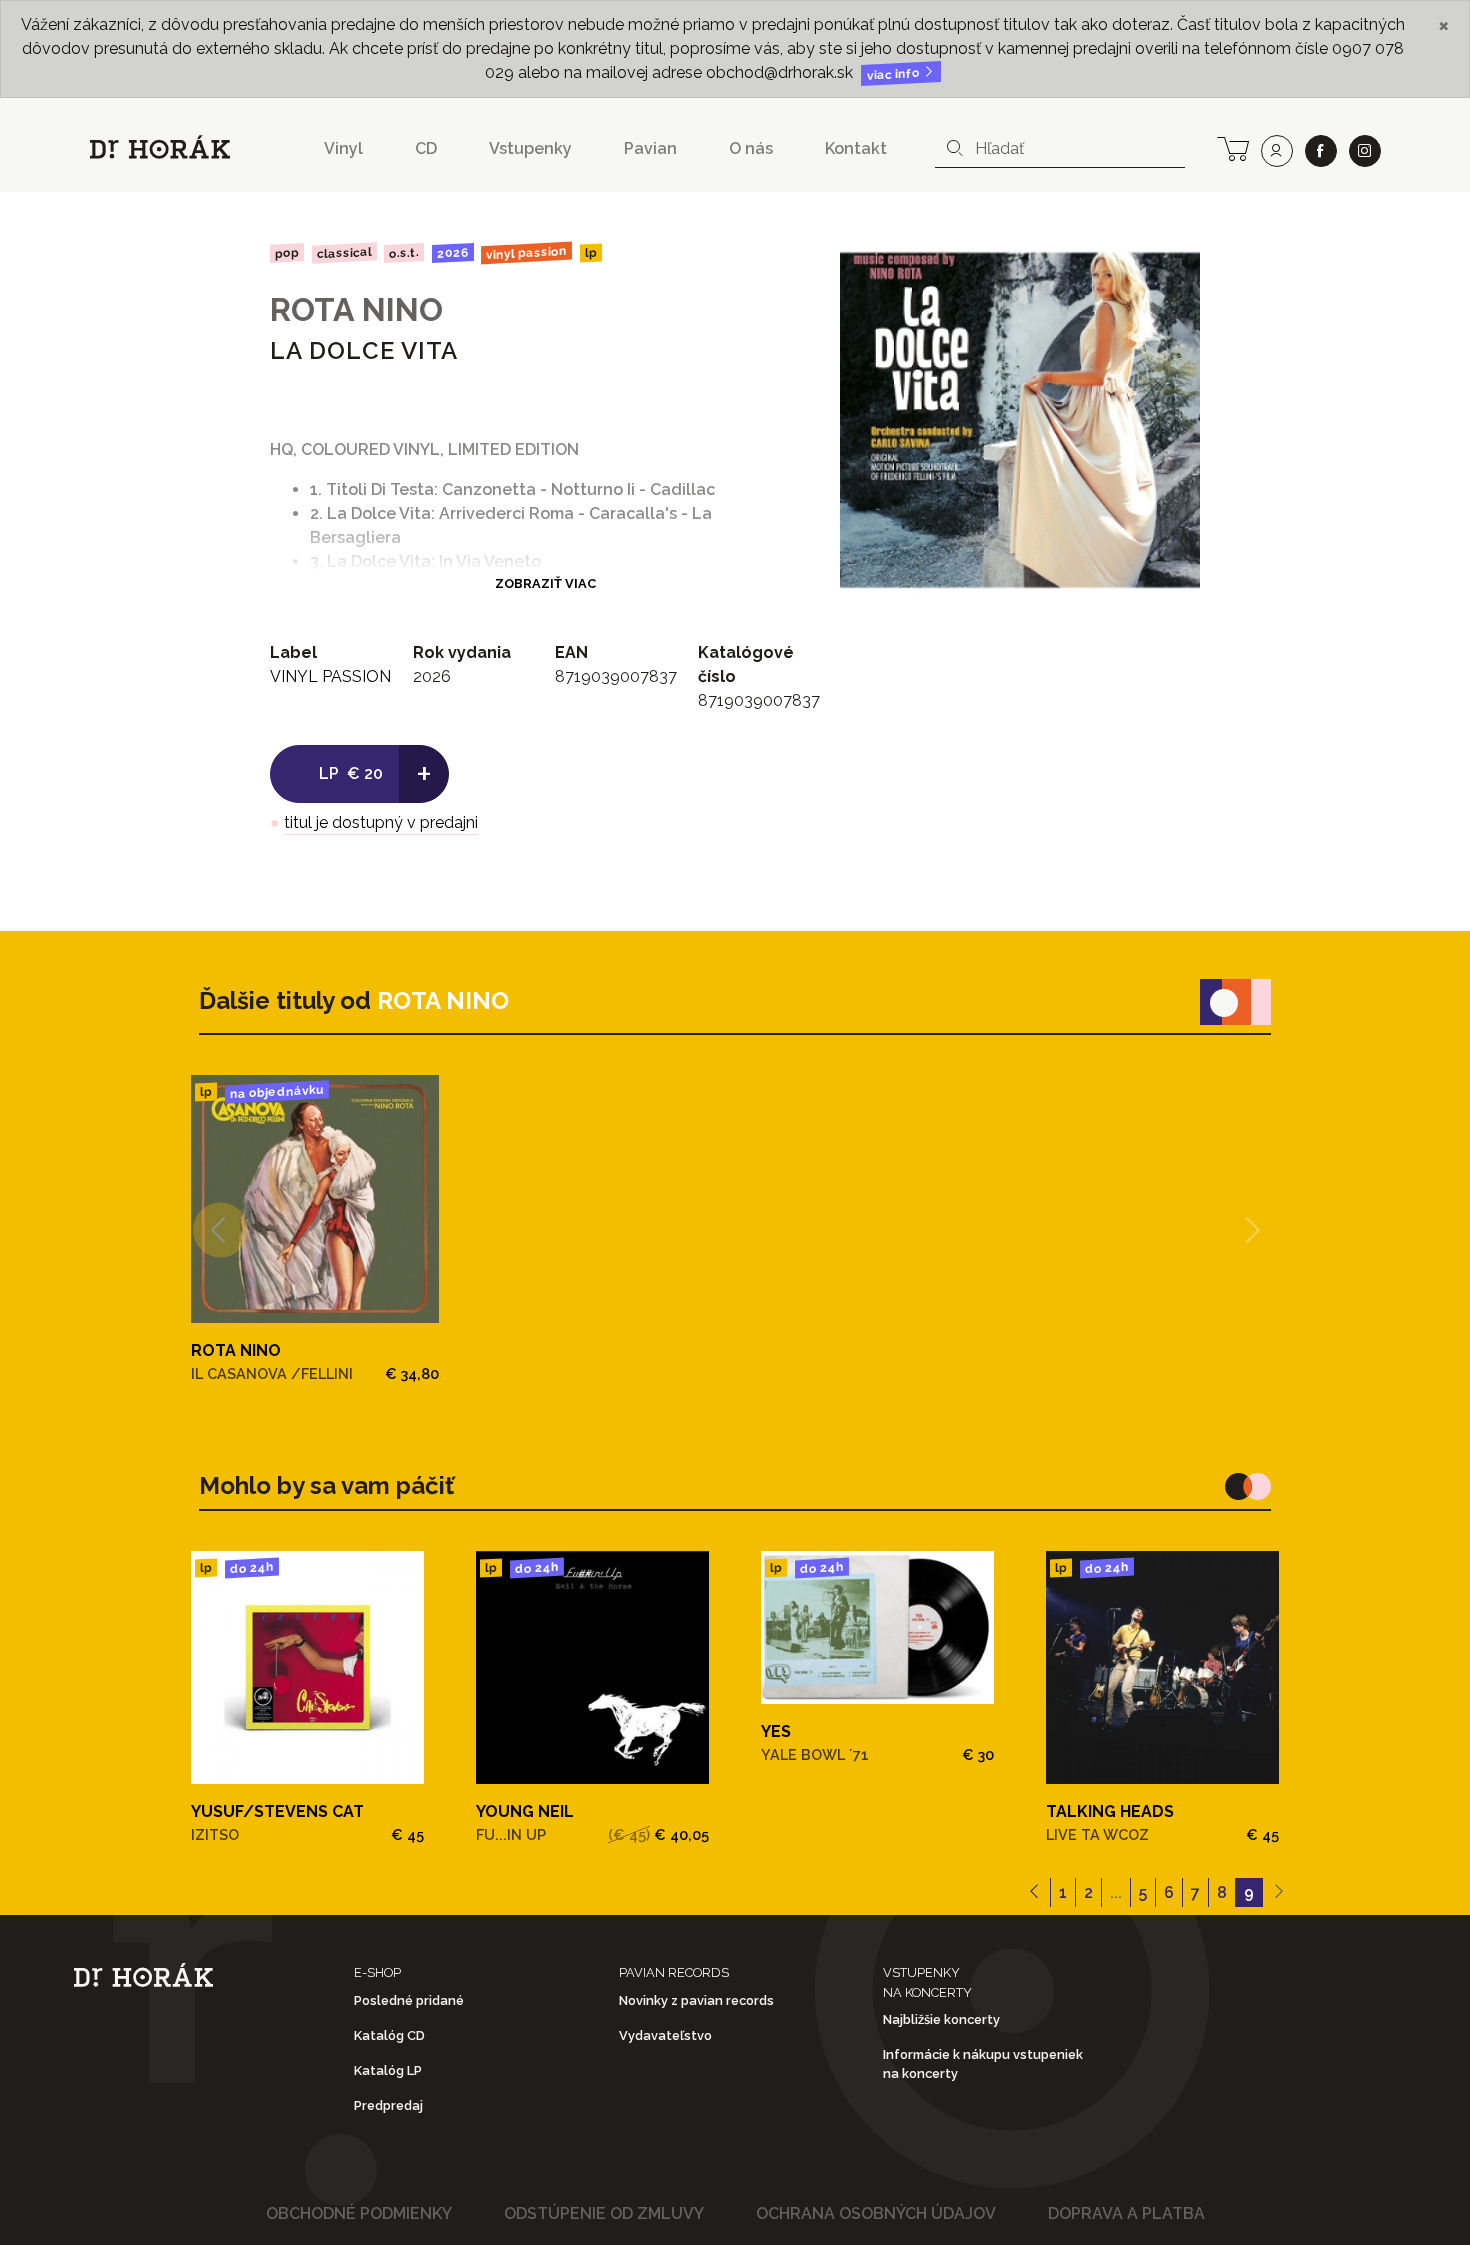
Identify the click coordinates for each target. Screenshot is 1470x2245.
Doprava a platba (1126, 2213)
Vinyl (343, 148)
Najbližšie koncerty (941, 2019)
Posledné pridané (409, 2000)
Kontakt (856, 148)
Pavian (650, 148)
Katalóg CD (389, 2035)
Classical (343, 253)
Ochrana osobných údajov (876, 2213)
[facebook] (1321, 151)
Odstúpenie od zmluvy (604, 2213)
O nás (751, 148)
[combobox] (1060, 149)
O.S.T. (404, 253)
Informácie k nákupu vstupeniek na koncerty (983, 2064)
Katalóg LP (388, 2070)
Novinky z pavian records (696, 2000)
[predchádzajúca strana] (1034, 1893)
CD (426, 148)
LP (591, 253)
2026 (453, 253)
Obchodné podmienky (359, 2213)
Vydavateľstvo (665, 2035)
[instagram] (1365, 151)
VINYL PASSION (526, 253)
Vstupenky (530, 148)
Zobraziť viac (545, 583)
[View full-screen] (1170, 270)
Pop (287, 252)
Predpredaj (388, 2105)
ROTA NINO (356, 309)
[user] (1277, 151)
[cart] (1233, 147)
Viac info (895, 74)
